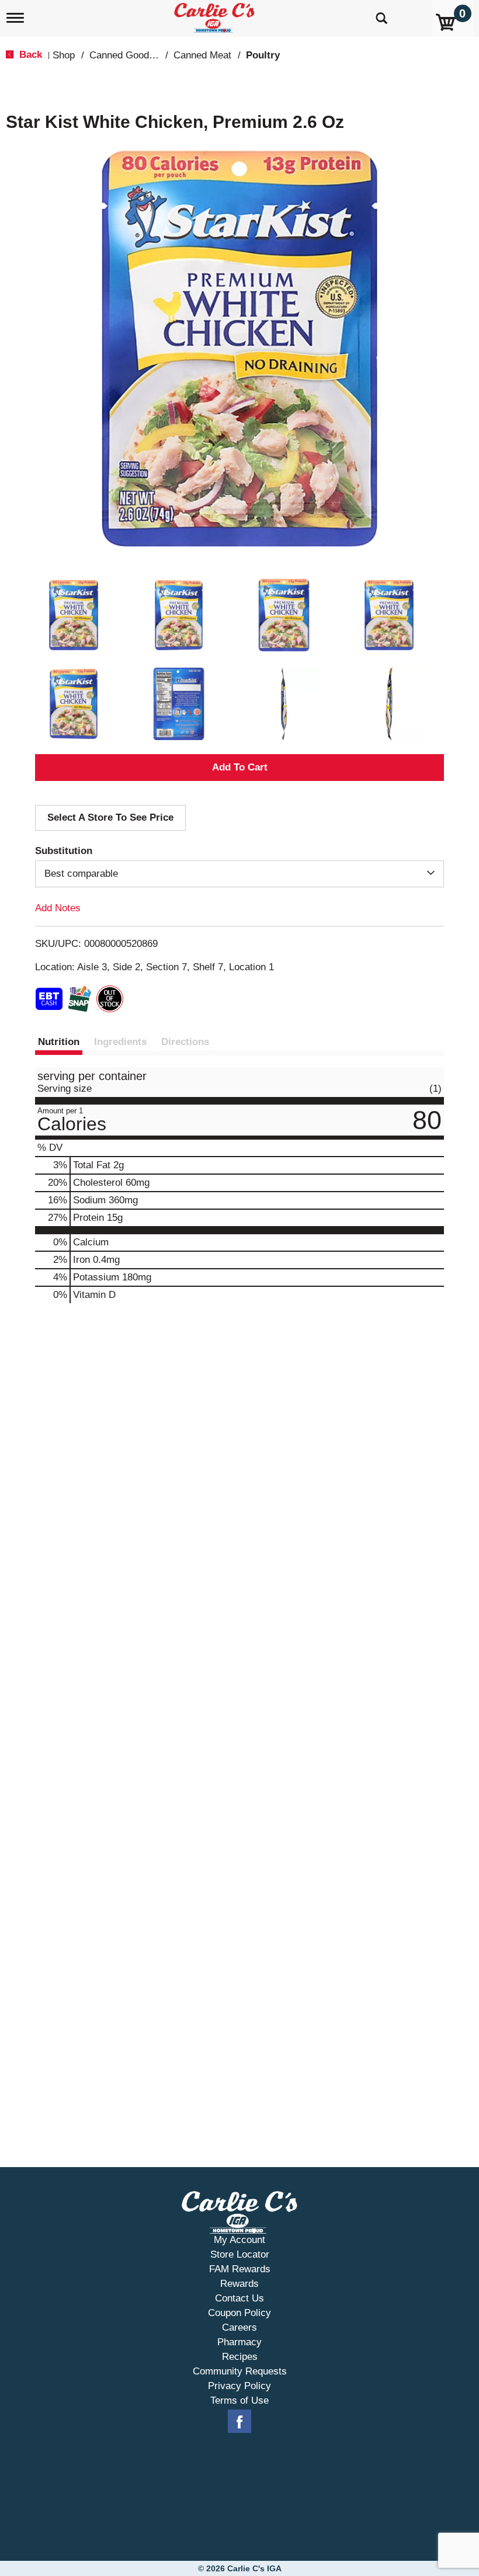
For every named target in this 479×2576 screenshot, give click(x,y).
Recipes (240, 2357)
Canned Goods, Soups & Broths (159, 55)
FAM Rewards (240, 2269)
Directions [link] (185, 1042)
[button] (74, 615)
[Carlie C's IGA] (216, 15)
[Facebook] (239, 2422)
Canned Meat (202, 55)
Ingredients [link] (120, 1042)
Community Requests (240, 2371)
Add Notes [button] (58, 908)
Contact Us (239, 2298)
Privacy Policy (239, 2386)
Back (29, 55)
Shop (64, 55)
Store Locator (240, 2254)
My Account (239, 2240)
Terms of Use (239, 2400)
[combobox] (239, 874)
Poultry (263, 55)
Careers (239, 2327)
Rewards (239, 2284)
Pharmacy (239, 2342)
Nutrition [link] (59, 1042)
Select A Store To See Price (110, 817)
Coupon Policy (239, 2313)
